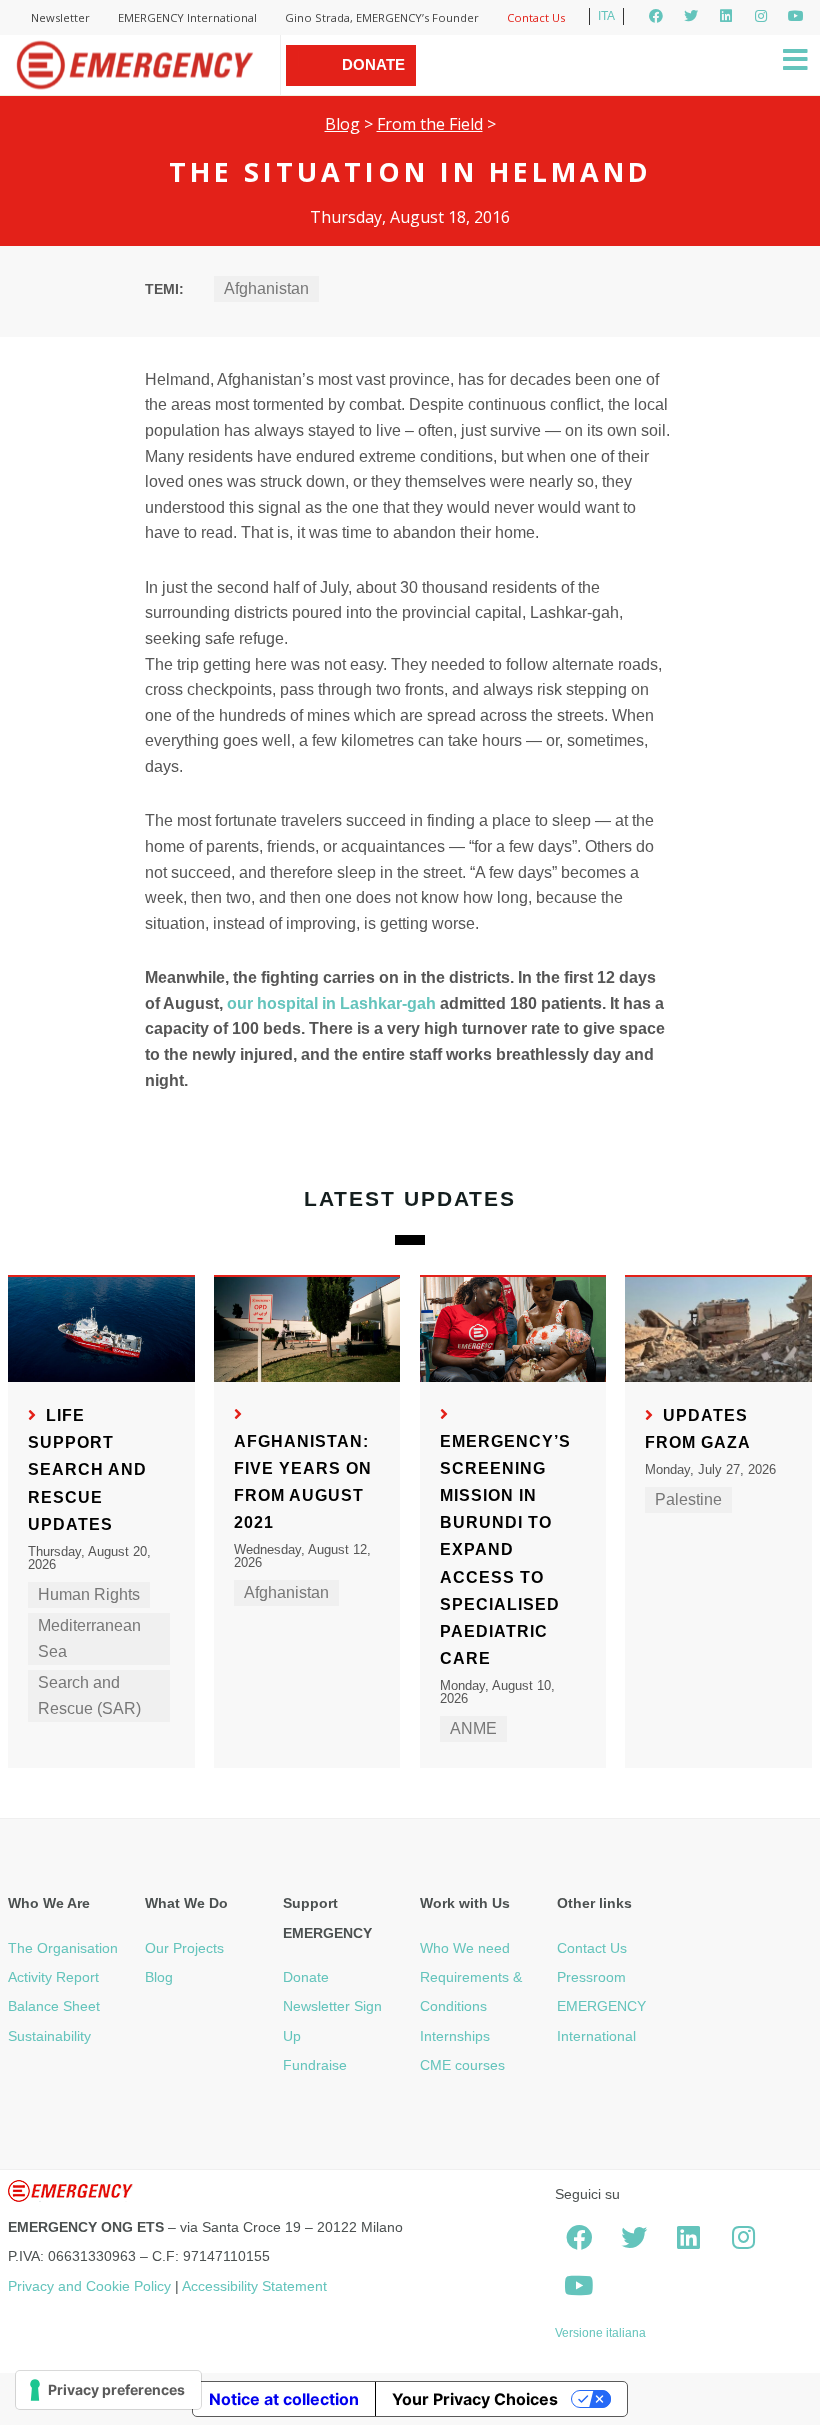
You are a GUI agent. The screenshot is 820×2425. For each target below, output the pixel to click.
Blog (342, 124)
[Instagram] (761, 16)
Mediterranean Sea (89, 1638)
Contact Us (536, 17)
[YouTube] (796, 16)
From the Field (430, 124)
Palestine (688, 1499)
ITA (606, 16)
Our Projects (184, 1948)
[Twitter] (691, 16)
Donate (306, 1977)
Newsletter (60, 17)
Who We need (465, 1948)
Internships (455, 2036)
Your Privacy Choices (475, 2399)
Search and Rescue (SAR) (89, 1695)
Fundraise (315, 2065)
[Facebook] (656, 16)
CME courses (462, 2065)
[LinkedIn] (726, 16)
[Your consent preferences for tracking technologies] (108, 2390)
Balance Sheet (54, 2006)
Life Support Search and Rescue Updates (87, 1470)
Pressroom (591, 1977)
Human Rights (89, 1594)
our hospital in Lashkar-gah (331, 1003)
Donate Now (373, 85)
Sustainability (49, 2036)
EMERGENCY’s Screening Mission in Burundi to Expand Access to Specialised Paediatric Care (505, 1550)
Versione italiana (600, 2333)
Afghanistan (266, 288)
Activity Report (53, 1977)
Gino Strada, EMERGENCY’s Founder (382, 17)
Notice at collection (284, 2399)
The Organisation (63, 1948)
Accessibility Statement (254, 2286)
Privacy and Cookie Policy (89, 2286)
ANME (473, 1728)
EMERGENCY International (187, 17)
